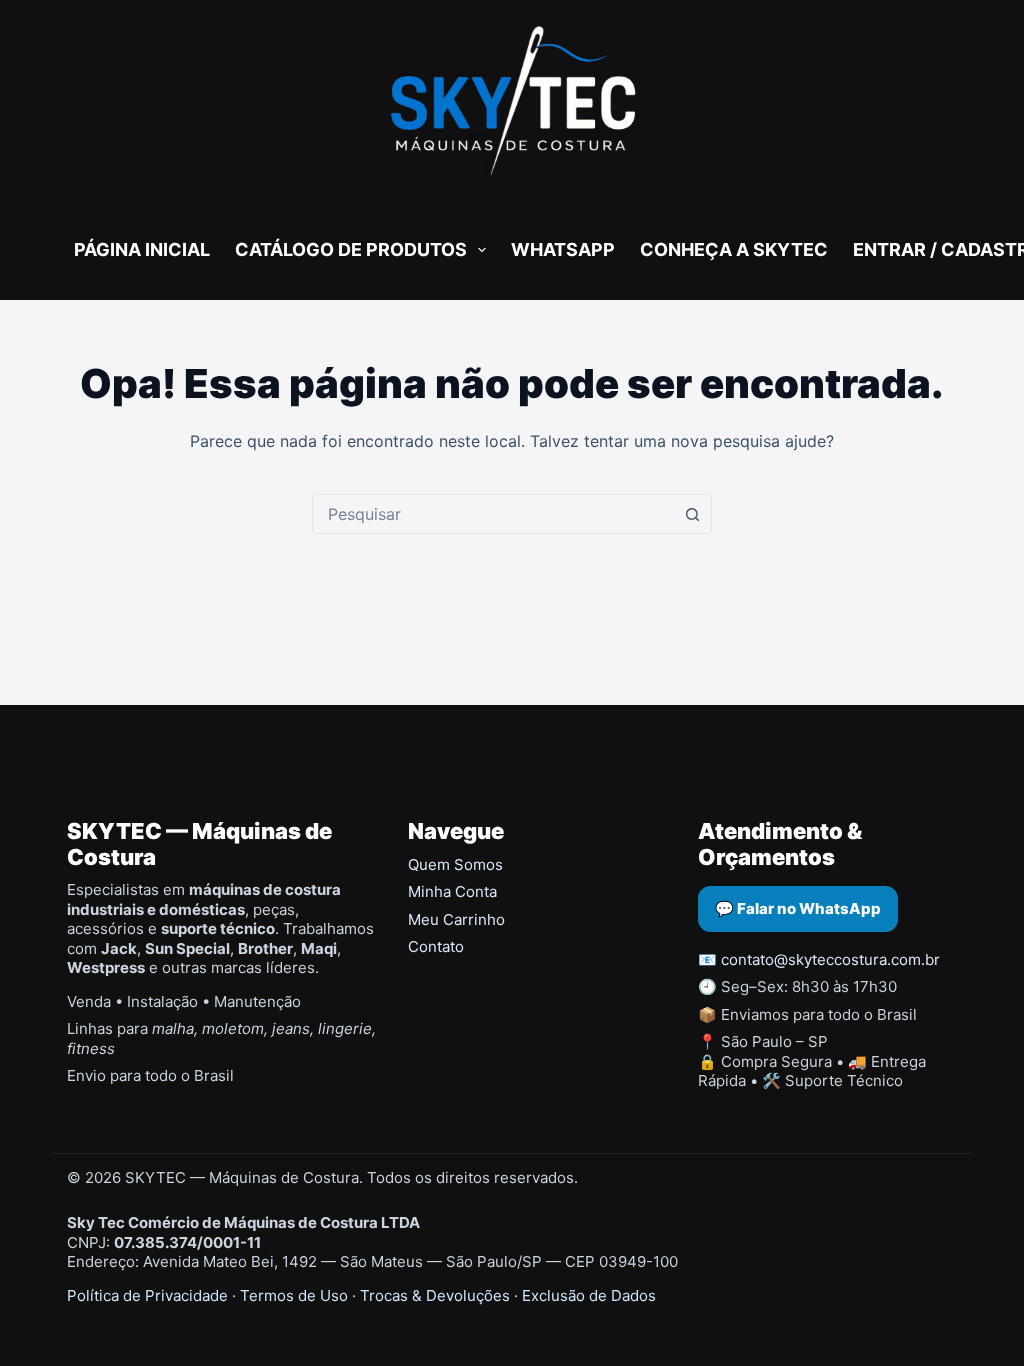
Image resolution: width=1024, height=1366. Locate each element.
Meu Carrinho (456, 919)
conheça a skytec (734, 249)
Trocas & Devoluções (435, 1295)
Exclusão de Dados (589, 1295)
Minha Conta (452, 891)
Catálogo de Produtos (351, 249)
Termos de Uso (294, 1295)
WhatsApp (563, 249)
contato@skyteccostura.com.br (830, 959)
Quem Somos (455, 864)
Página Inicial (142, 249)
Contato (436, 946)
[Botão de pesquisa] (692, 514)
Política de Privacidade (147, 1295)
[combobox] (493, 514)
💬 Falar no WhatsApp (798, 908)
